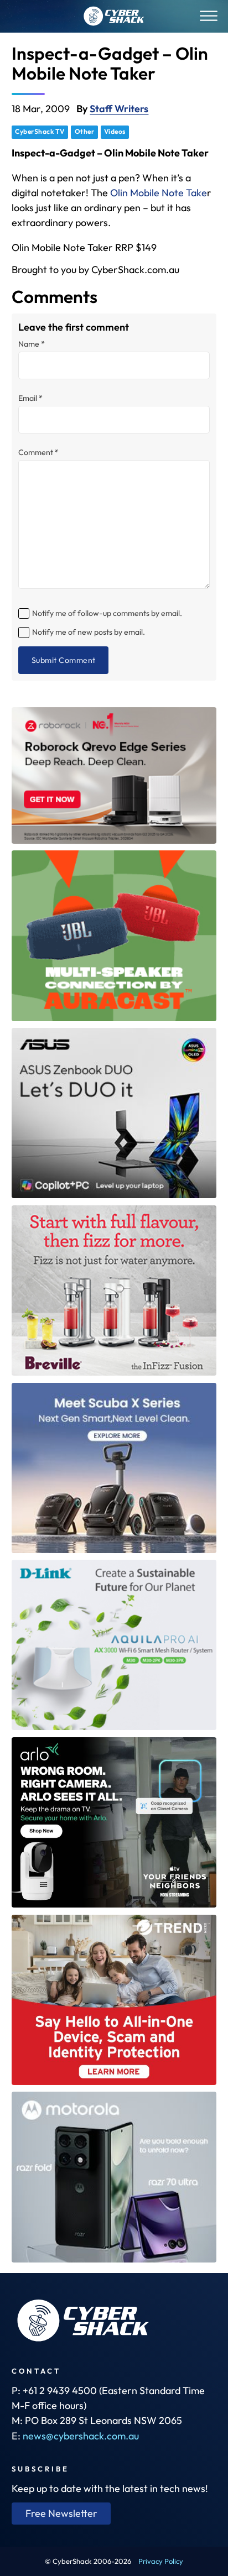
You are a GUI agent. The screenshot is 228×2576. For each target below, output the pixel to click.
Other (85, 131)
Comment (38, 452)
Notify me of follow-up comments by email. (107, 613)
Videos (115, 131)
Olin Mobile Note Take (159, 193)
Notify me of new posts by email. (89, 632)
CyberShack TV (40, 131)
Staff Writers (119, 109)
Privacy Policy (161, 2561)
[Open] (209, 16)
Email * (30, 398)
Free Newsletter (61, 2513)
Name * (32, 344)
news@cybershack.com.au (81, 2436)
